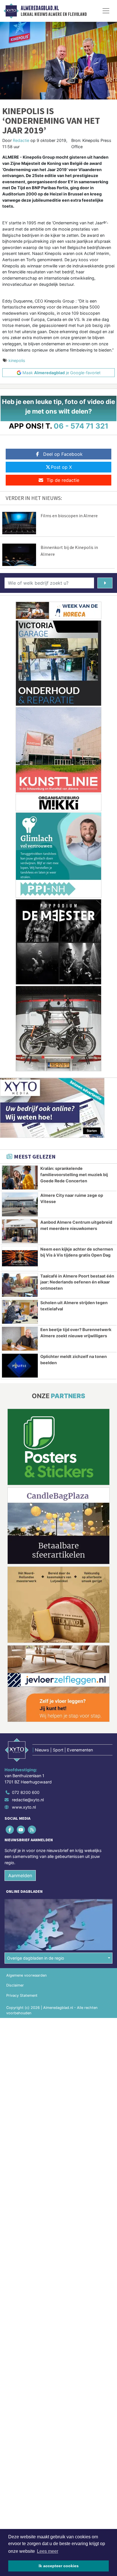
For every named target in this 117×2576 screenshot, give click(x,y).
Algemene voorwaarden (26, 1975)
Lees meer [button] (48, 2551)
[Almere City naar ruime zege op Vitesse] (20, 1204)
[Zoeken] (105, 583)
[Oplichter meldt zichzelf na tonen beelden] (20, 1366)
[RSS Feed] (32, 1829)
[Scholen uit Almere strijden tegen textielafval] (20, 1312)
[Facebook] (10, 1829)
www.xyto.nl (24, 1807)
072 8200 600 (26, 1792)
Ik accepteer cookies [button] (59, 2566)
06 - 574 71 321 (81, 426)
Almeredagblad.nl (40, 8)
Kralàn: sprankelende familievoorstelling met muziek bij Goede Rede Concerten (74, 1174)
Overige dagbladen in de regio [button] (36, 1958)
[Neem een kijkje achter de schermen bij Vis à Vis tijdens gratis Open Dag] (20, 1258)
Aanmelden (20, 1875)
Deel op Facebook (63, 454)
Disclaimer (15, 1985)
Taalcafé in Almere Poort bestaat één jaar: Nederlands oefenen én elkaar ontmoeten (77, 1282)
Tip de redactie (63, 480)
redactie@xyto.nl (28, 1800)
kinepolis (17, 360)
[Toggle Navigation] (106, 11)
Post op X (61, 467)
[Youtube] (21, 1829)
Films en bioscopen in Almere (69, 516)
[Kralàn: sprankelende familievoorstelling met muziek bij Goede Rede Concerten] (20, 1178)
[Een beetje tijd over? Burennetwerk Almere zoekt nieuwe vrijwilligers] (20, 1339)
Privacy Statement (22, 1995)
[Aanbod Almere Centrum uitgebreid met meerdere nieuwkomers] (20, 1231)
